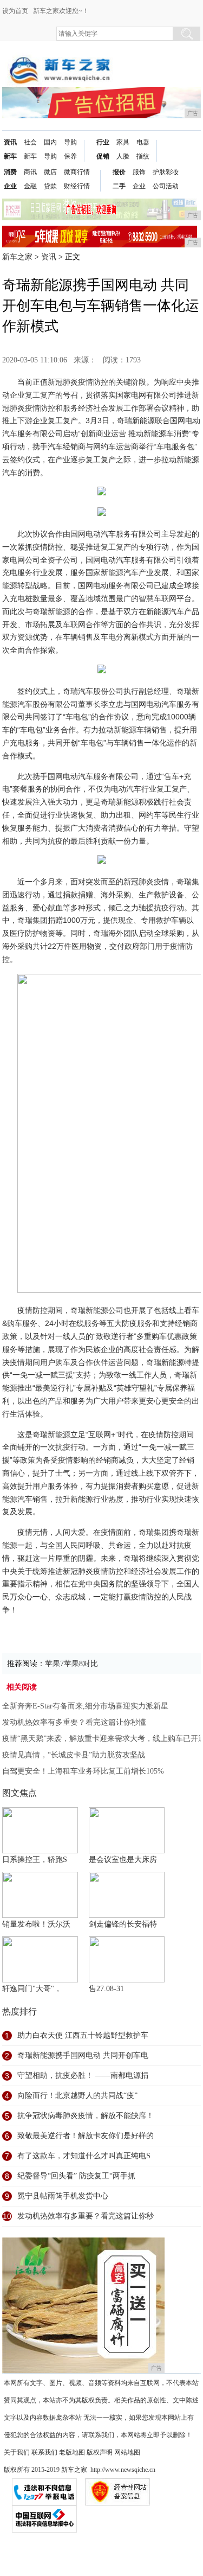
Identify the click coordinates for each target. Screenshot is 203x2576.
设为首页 (15, 11)
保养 (70, 156)
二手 (119, 186)
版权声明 (100, 2452)
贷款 (50, 186)
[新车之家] (59, 60)
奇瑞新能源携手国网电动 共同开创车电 (83, 2055)
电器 (143, 142)
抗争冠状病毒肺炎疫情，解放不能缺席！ (86, 2116)
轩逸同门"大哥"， (32, 1989)
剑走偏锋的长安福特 (123, 1924)
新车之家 (17, 257)
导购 (50, 156)
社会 (30, 142)
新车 (10, 156)
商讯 (30, 172)
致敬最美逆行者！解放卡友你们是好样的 (86, 2136)
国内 (50, 142)
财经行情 (77, 186)
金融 (30, 186)
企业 (10, 186)
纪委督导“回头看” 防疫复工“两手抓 (76, 2176)
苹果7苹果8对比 (71, 1664)
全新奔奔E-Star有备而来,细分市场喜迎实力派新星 (85, 1706)
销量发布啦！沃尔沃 (36, 1924)
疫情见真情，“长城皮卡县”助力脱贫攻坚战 (74, 1755)
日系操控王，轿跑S (35, 1860)
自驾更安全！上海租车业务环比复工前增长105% (83, 1771)
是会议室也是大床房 (123, 1860)
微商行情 (77, 172)
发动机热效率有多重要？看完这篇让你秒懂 (74, 1722)
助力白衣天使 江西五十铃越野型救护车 (83, 2035)
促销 (103, 156)
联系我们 (44, 2452)
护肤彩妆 (166, 172)
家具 (123, 142)
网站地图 (127, 2452)
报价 (119, 172)
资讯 (10, 142)
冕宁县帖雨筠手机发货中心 (63, 2196)
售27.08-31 (106, 1989)
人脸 (123, 156)
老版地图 (72, 2452)
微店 (50, 172)
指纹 (143, 156)
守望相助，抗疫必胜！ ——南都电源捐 (83, 2076)
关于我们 (17, 2452)
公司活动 (166, 186)
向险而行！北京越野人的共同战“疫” (77, 2096)
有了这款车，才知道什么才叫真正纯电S (84, 2156)
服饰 (139, 172)
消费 (10, 172)
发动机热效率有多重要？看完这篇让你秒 (86, 2216)
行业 (103, 142)
